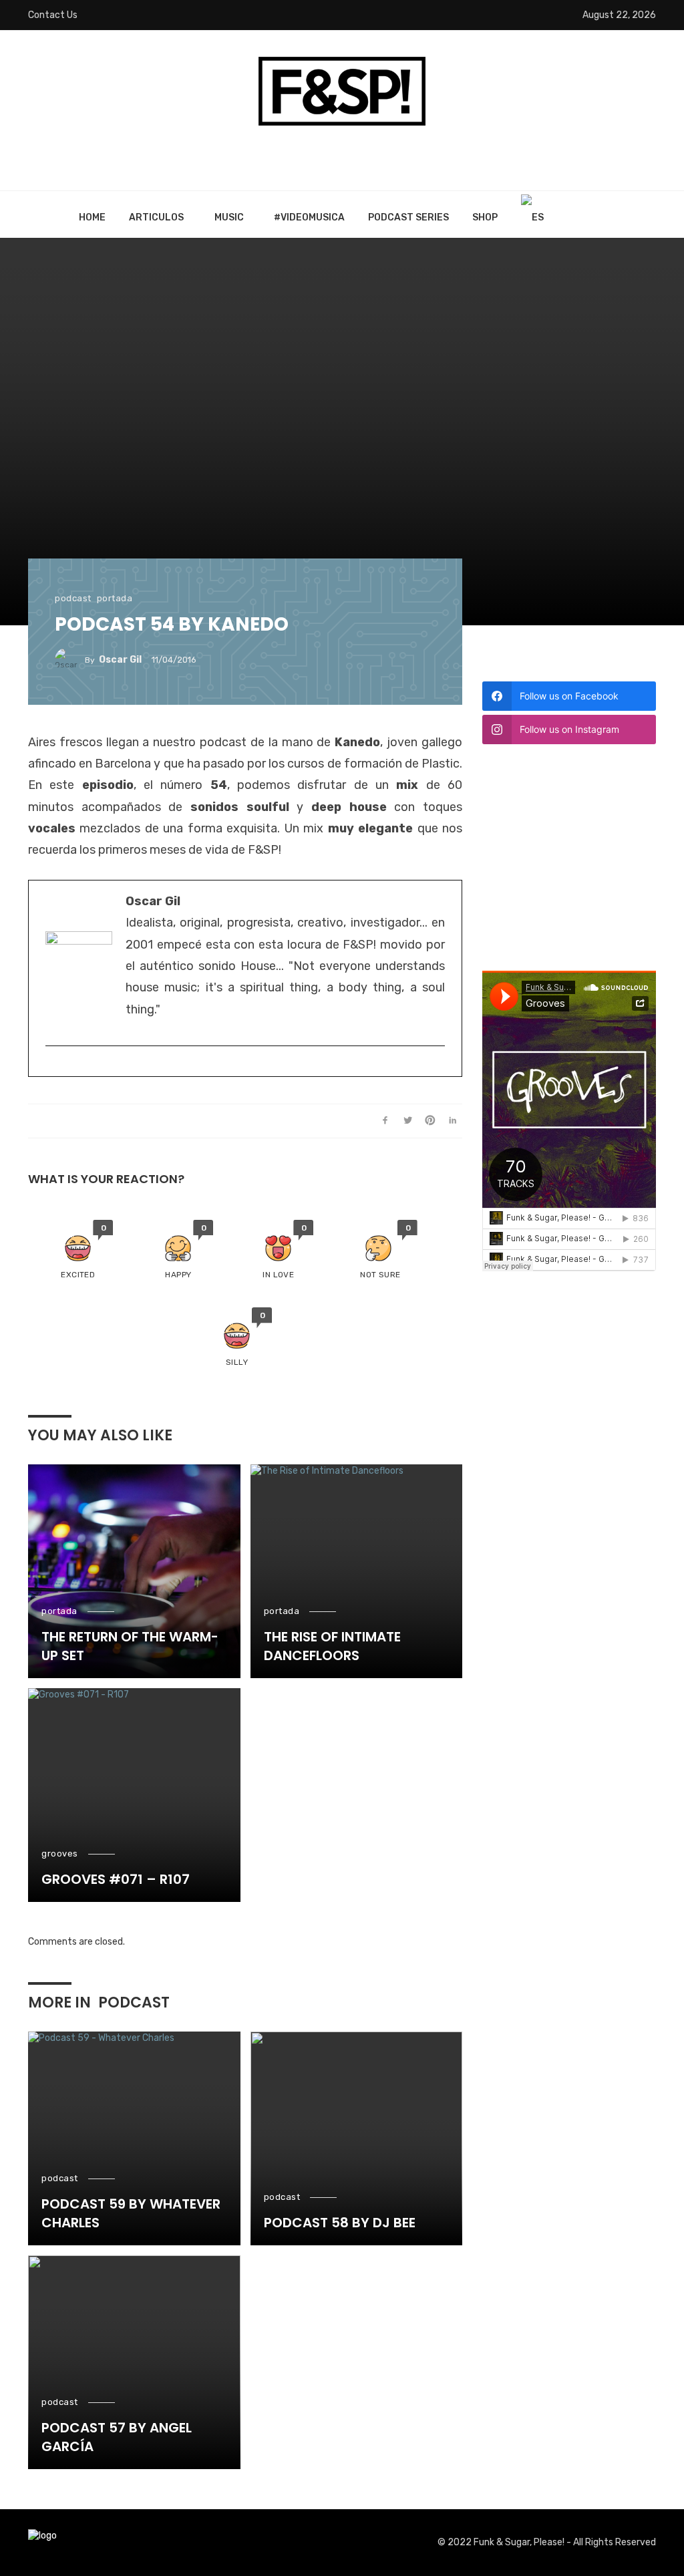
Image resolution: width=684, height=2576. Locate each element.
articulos (156, 217)
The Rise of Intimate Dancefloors (332, 1646)
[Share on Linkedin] (453, 1121)
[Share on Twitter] (408, 1121)
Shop (485, 217)
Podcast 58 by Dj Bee (340, 2223)
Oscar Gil (120, 660)
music (229, 217)
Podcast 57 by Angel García (117, 2437)
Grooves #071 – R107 (116, 1879)
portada (115, 598)
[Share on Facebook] (385, 1121)
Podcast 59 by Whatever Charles (131, 2213)
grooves (60, 1854)
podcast (73, 598)
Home (92, 217)
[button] (78, 1250)
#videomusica (309, 217)
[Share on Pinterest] (431, 1121)
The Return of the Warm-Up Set (130, 1646)
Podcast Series (408, 217)
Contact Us (53, 15)
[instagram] (52, 1068)
